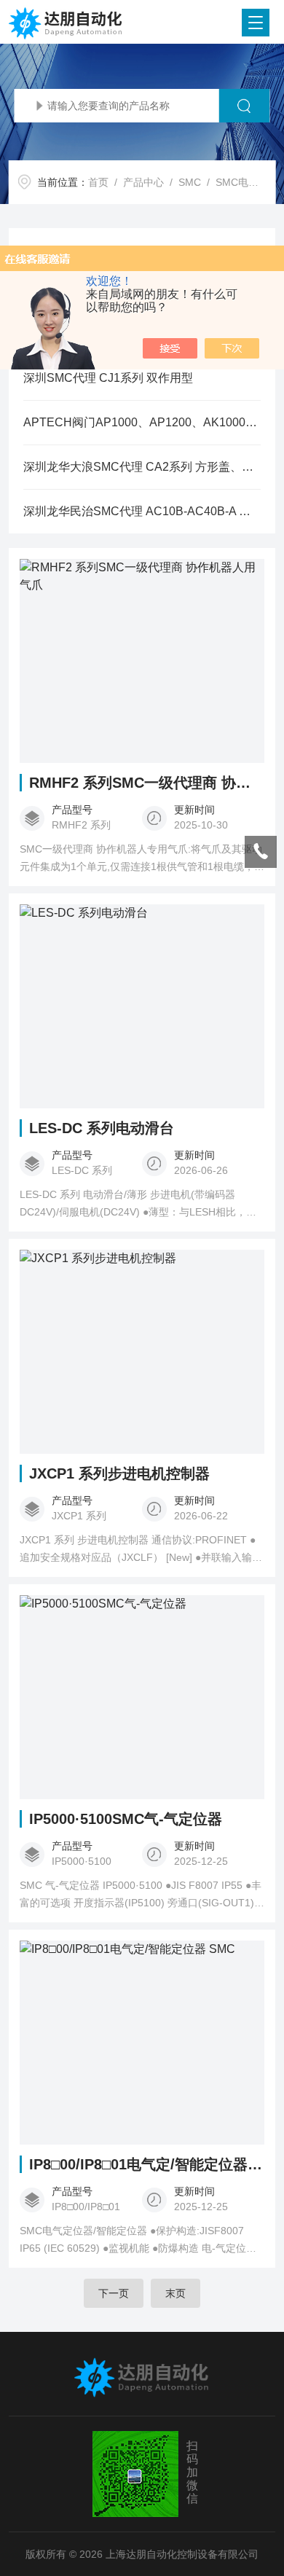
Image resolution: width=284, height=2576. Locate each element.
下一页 (114, 2293)
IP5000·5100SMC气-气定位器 (126, 1819)
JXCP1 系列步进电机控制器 (119, 1473)
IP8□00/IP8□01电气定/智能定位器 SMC (147, 2164)
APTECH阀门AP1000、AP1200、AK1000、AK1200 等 (142, 422)
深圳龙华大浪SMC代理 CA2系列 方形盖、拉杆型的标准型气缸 (142, 467)
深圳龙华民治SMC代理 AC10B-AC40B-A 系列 (142, 511)
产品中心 (143, 182)
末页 (175, 2293)
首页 (98, 182)
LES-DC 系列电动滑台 (102, 1128)
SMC (190, 182)
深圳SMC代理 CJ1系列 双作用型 (108, 378)
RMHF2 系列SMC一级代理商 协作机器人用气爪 (147, 783)
